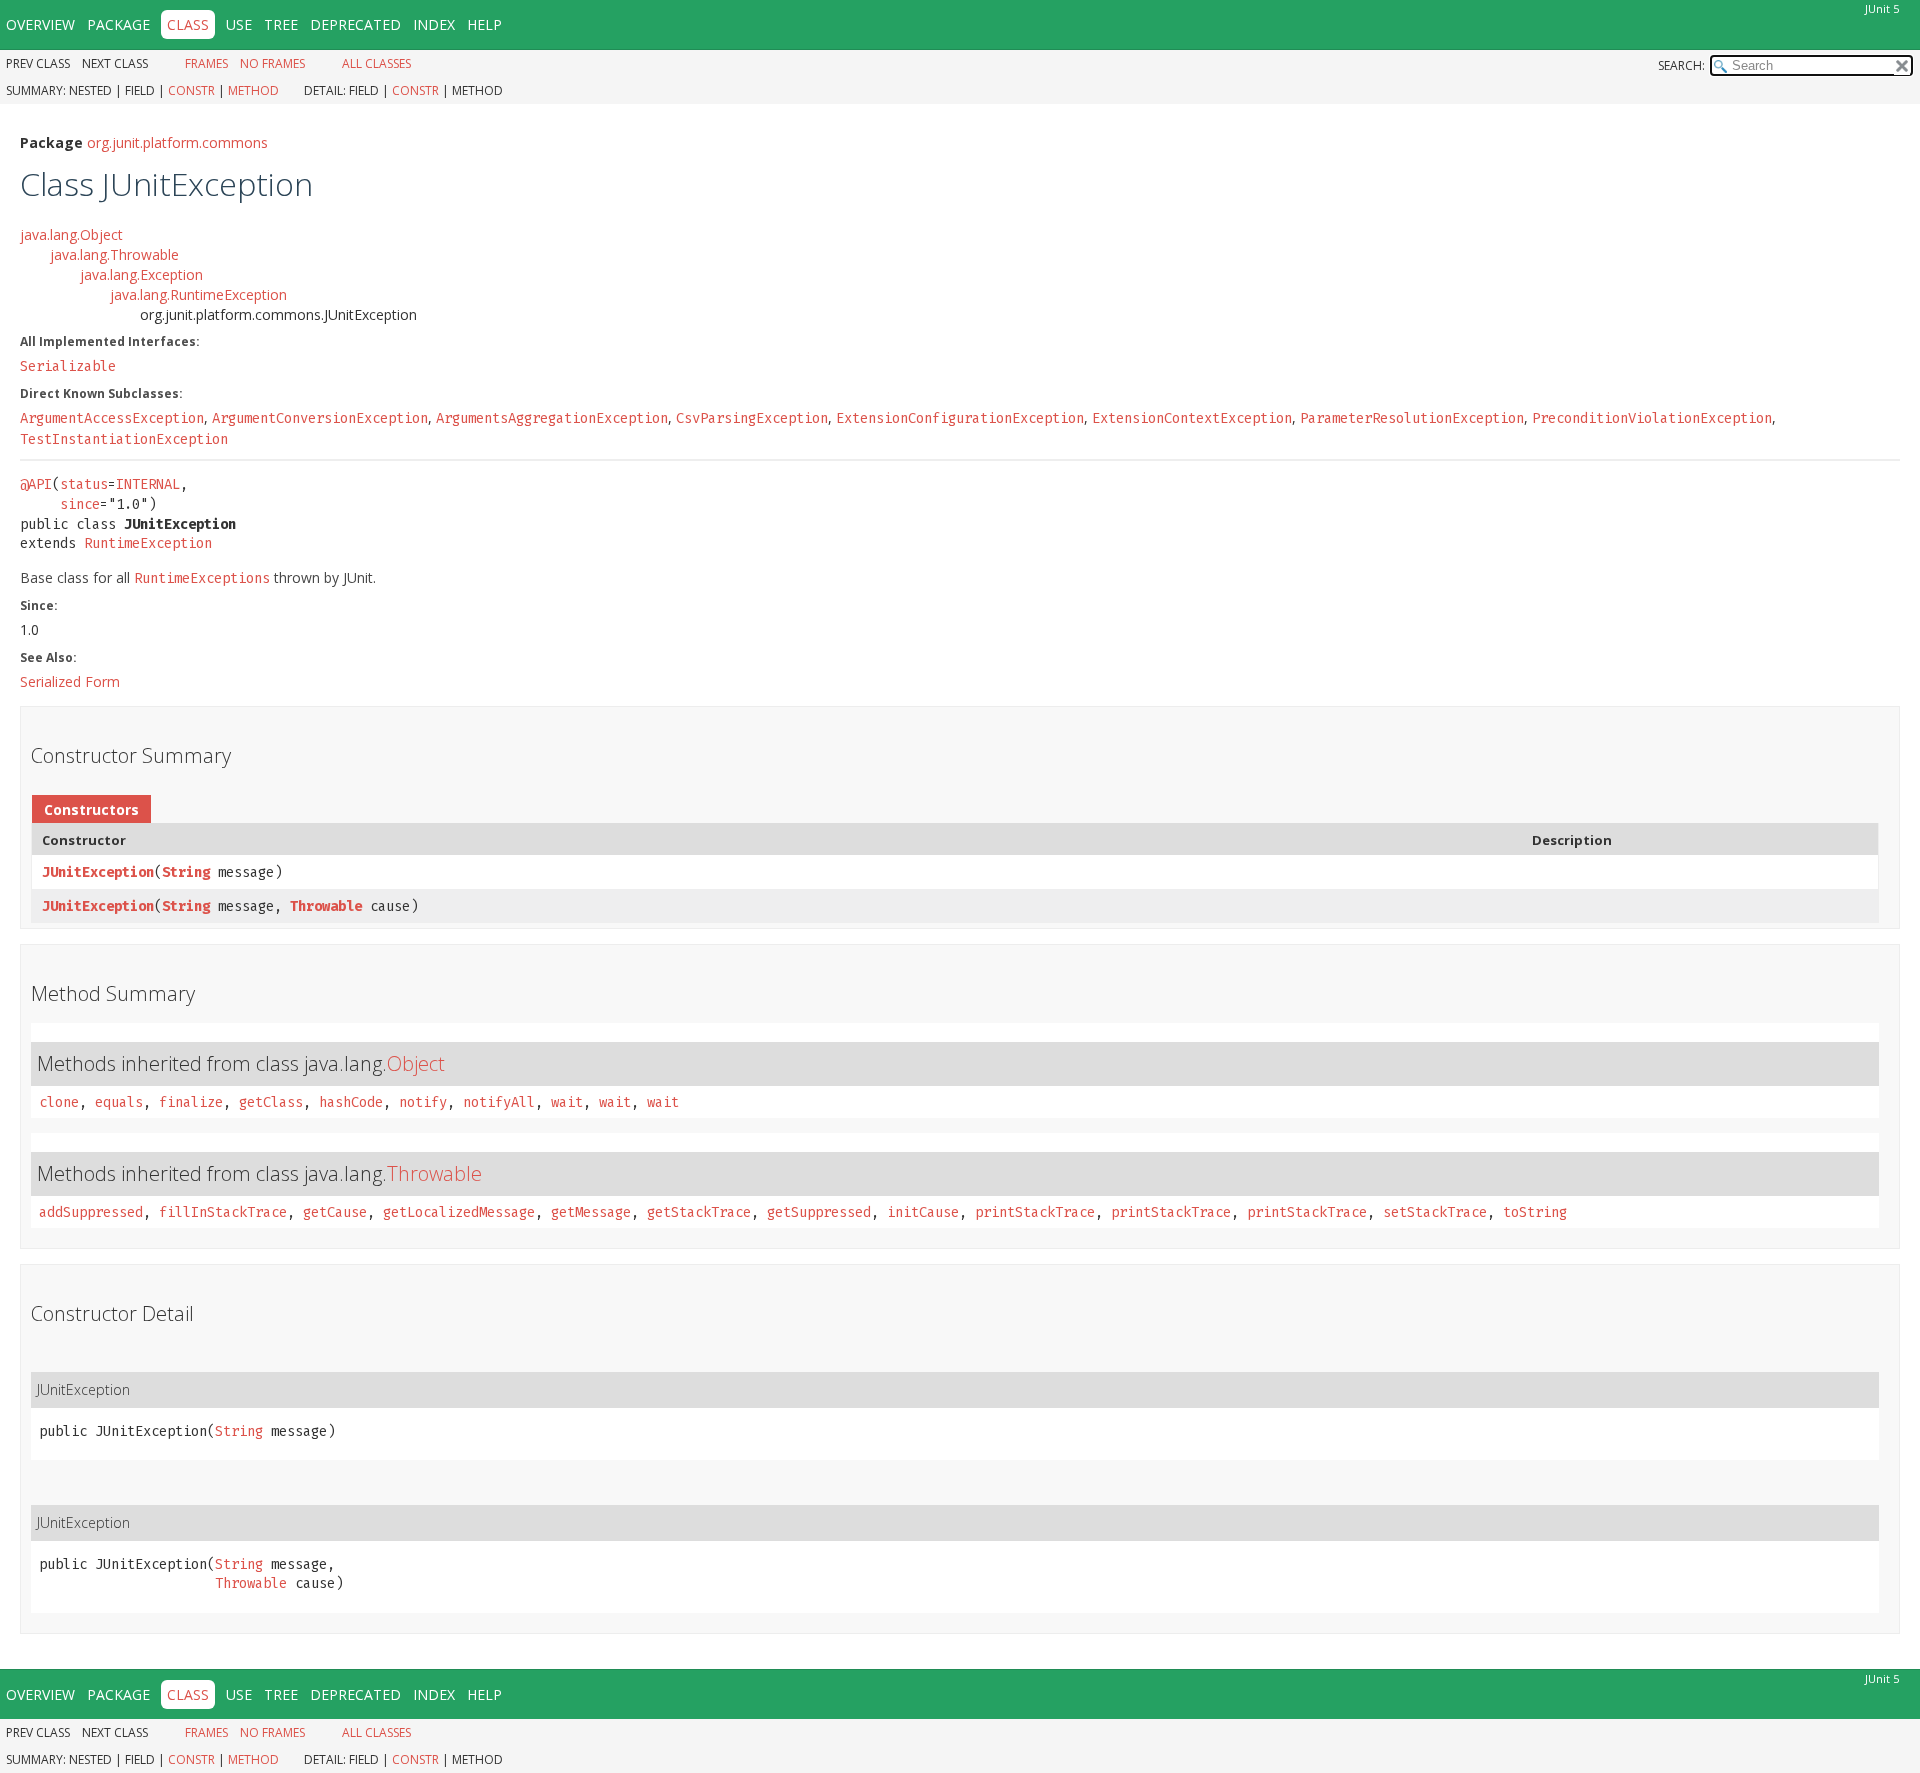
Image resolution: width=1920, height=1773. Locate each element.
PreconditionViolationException (1652, 418)
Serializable (68, 366)
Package (118, 24)
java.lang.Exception (141, 274)
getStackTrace (699, 1212)
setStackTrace (1435, 1212)
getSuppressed (819, 1212)
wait (567, 1102)
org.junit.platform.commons (177, 142)
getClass (271, 1102)
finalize (191, 1102)
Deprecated (355, 24)
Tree (281, 24)
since (80, 504)
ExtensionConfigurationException (960, 418)
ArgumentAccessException (112, 418)
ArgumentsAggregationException (552, 418)
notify (423, 1102)
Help (484, 24)
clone (59, 1102)
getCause (335, 1212)
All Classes (376, 63)
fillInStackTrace (223, 1212)
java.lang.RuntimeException (198, 294)
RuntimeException (148, 543)
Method (253, 90)
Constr (191, 90)
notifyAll (499, 1102)
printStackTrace (1035, 1212)
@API (36, 484)
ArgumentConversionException (320, 418)
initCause (923, 1212)
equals (119, 1102)
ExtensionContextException (1192, 418)
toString (1535, 1212)
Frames (206, 63)
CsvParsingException (752, 418)
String (186, 872)
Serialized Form (70, 681)
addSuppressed (91, 1212)
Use (239, 24)
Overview (40, 24)
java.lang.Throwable (114, 254)
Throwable (326, 906)
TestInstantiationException (124, 439)
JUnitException (98, 872)
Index (434, 24)
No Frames (272, 63)
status (84, 484)
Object (416, 1063)
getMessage (591, 1212)
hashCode (351, 1102)
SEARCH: (1681, 65)
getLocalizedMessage (459, 1212)
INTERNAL (148, 484)
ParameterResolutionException (1412, 418)
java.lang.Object (71, 234)
